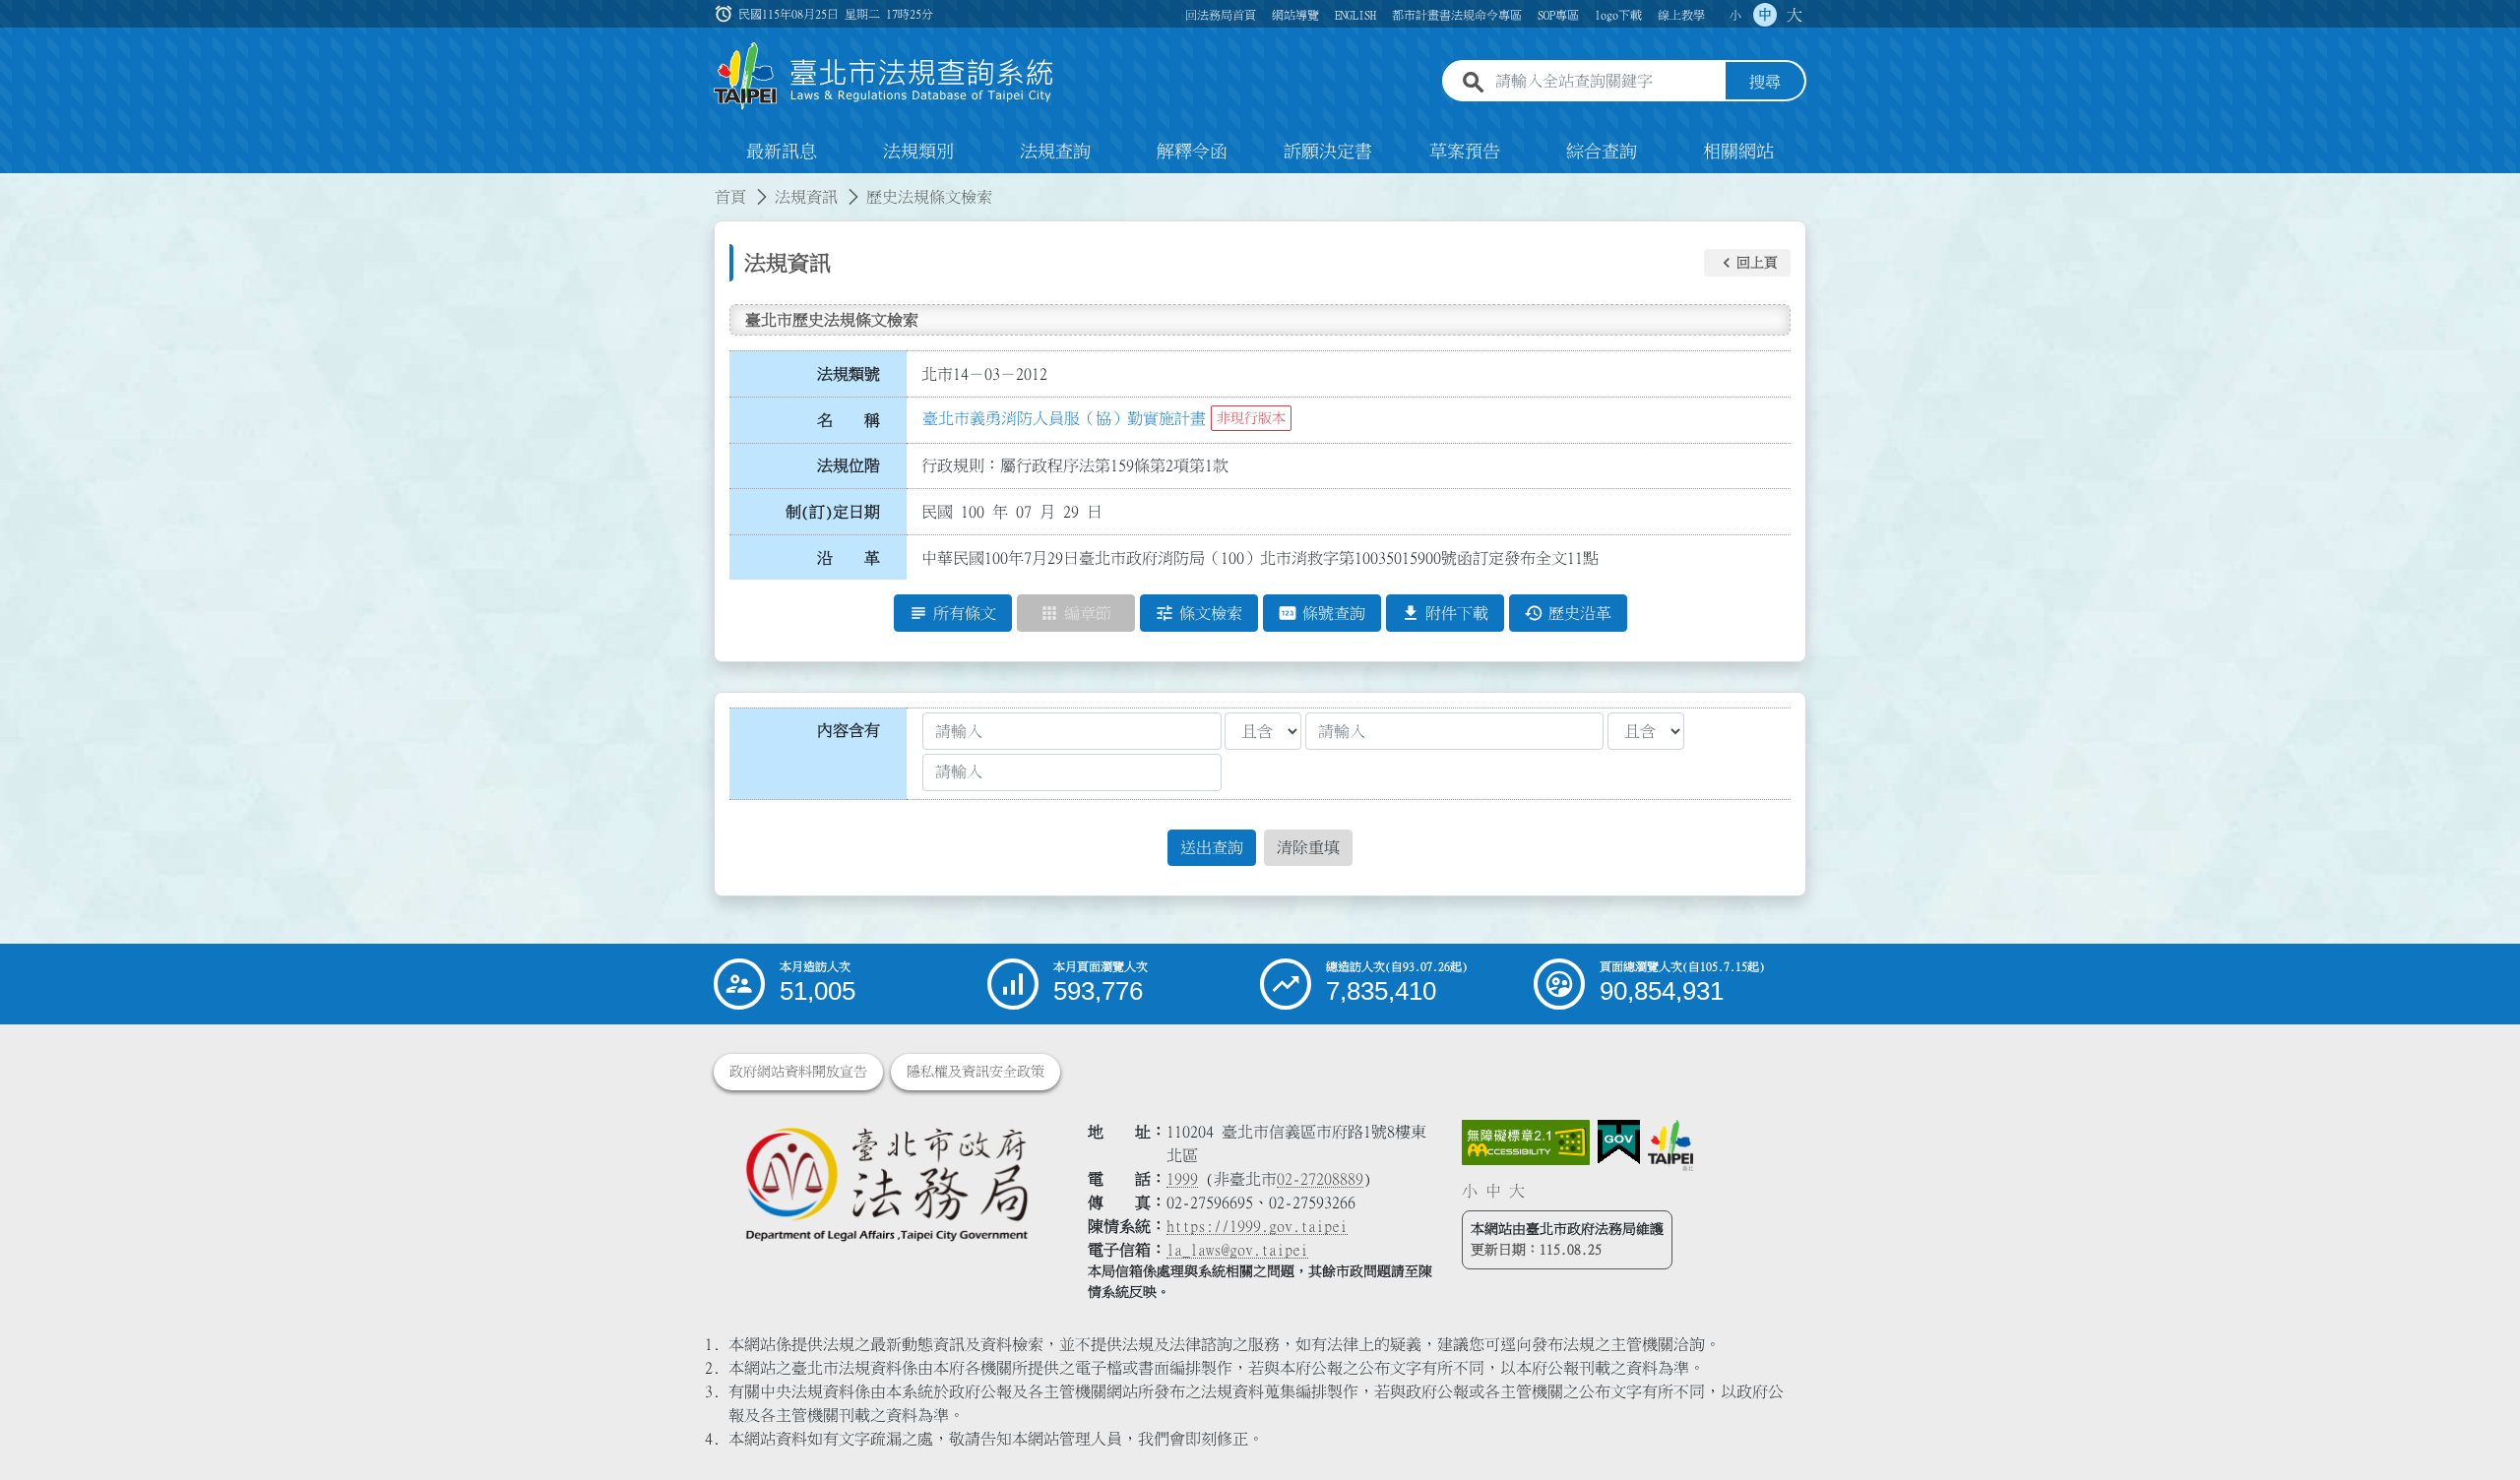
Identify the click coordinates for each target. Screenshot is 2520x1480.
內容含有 (849, 730)
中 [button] (1765, 15)
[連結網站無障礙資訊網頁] (1526, 1142)
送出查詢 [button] (1212, 847)
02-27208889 (1320, 1179)
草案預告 (1465, 152)
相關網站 (1738, 152)
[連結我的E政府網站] (1619, 1142)
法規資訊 (806, 197)
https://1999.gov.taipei (1257, 1226)
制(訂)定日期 (833, 512)
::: (12, 185)
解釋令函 (1192, 152)
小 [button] (1735, 15)
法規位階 (849, 465)
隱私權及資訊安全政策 (976, 1072)
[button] (1747, 263)
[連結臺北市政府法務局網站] (886, 1183)
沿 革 (849, 558)
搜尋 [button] (1765, 82)
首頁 (730, 197)
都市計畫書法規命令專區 (1457, 15)
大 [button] (1795, 15)
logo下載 (1618, 15)
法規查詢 (1055, 152)
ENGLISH (1355, 15)
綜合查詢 (1602, 152)
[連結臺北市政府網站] (1670, 1145)
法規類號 (849, 374)
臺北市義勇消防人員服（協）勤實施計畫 (1064, 418)
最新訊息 (782, 152)
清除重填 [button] (1308, 847)
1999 (1182, 1179)
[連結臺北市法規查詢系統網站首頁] (884, 76)
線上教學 (1681, 15)
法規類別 (918, 152)
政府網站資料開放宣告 (798, 1072)
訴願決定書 (1328, 152)
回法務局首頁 (1221, 15)
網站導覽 (1295, 15)
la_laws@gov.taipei (1237, 1250)
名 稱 (849, 420)
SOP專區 (1558, 15)
